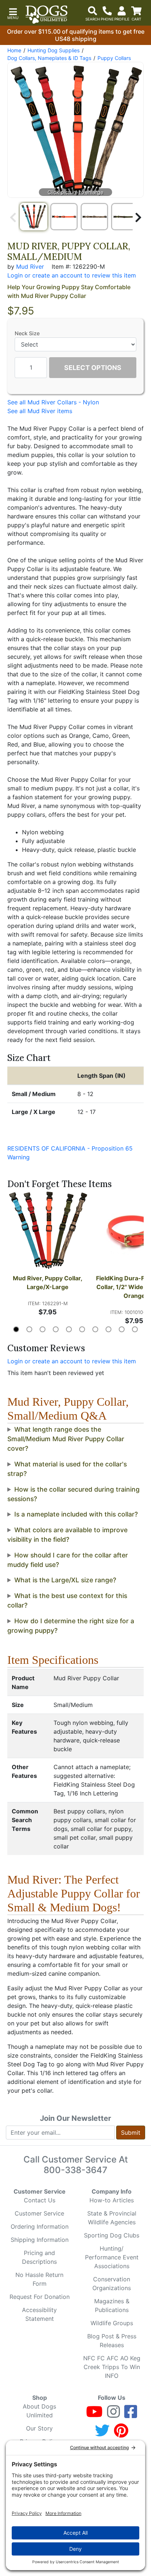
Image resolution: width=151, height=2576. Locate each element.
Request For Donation (40, 2297)
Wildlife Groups (112, 2323)
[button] (13, 13)
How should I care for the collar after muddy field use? (68, 1560)
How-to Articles (112, 2200)
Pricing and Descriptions (39, 2257)
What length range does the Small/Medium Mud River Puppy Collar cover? (66, 1439)
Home (14, 50)
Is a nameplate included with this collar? (76, 1514)
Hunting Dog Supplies (54, 50)
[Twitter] (102, 2434)
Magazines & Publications (112, 2305)
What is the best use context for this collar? (67, 1600)
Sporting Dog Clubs (112, 2235)
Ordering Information (40, 2226)
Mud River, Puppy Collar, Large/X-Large (48, 1283)
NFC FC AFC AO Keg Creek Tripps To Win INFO (112, 2367)
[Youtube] (94, 2415)
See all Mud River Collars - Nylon (53, 402)
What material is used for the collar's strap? (67, 1469)
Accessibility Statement (39, 2314)
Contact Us (40, 2200)
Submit (131, 2133)
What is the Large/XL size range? (65, 1580)
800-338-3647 (75, 2170)
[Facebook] (131, 2415)
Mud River (30, 267)
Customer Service (39, 2213)
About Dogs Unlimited (39, 2411)
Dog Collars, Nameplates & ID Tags (49, 58)
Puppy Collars (114, 58)
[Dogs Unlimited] (47, 15)
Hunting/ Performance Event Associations (112, 2257)
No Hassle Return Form (39, 2279)
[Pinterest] (121, 2434)
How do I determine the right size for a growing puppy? (71, 1626)
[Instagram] (113, 2415)
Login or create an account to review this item (72, 1361)
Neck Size (27, 333)
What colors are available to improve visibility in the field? (67, 1535)
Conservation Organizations (112, 2284)
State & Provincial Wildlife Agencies (112, 2218)
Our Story (39, 2428)
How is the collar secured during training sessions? (73, 1494)
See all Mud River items (40, 411)
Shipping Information (40, 2240)
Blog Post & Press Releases (112, 2341)
